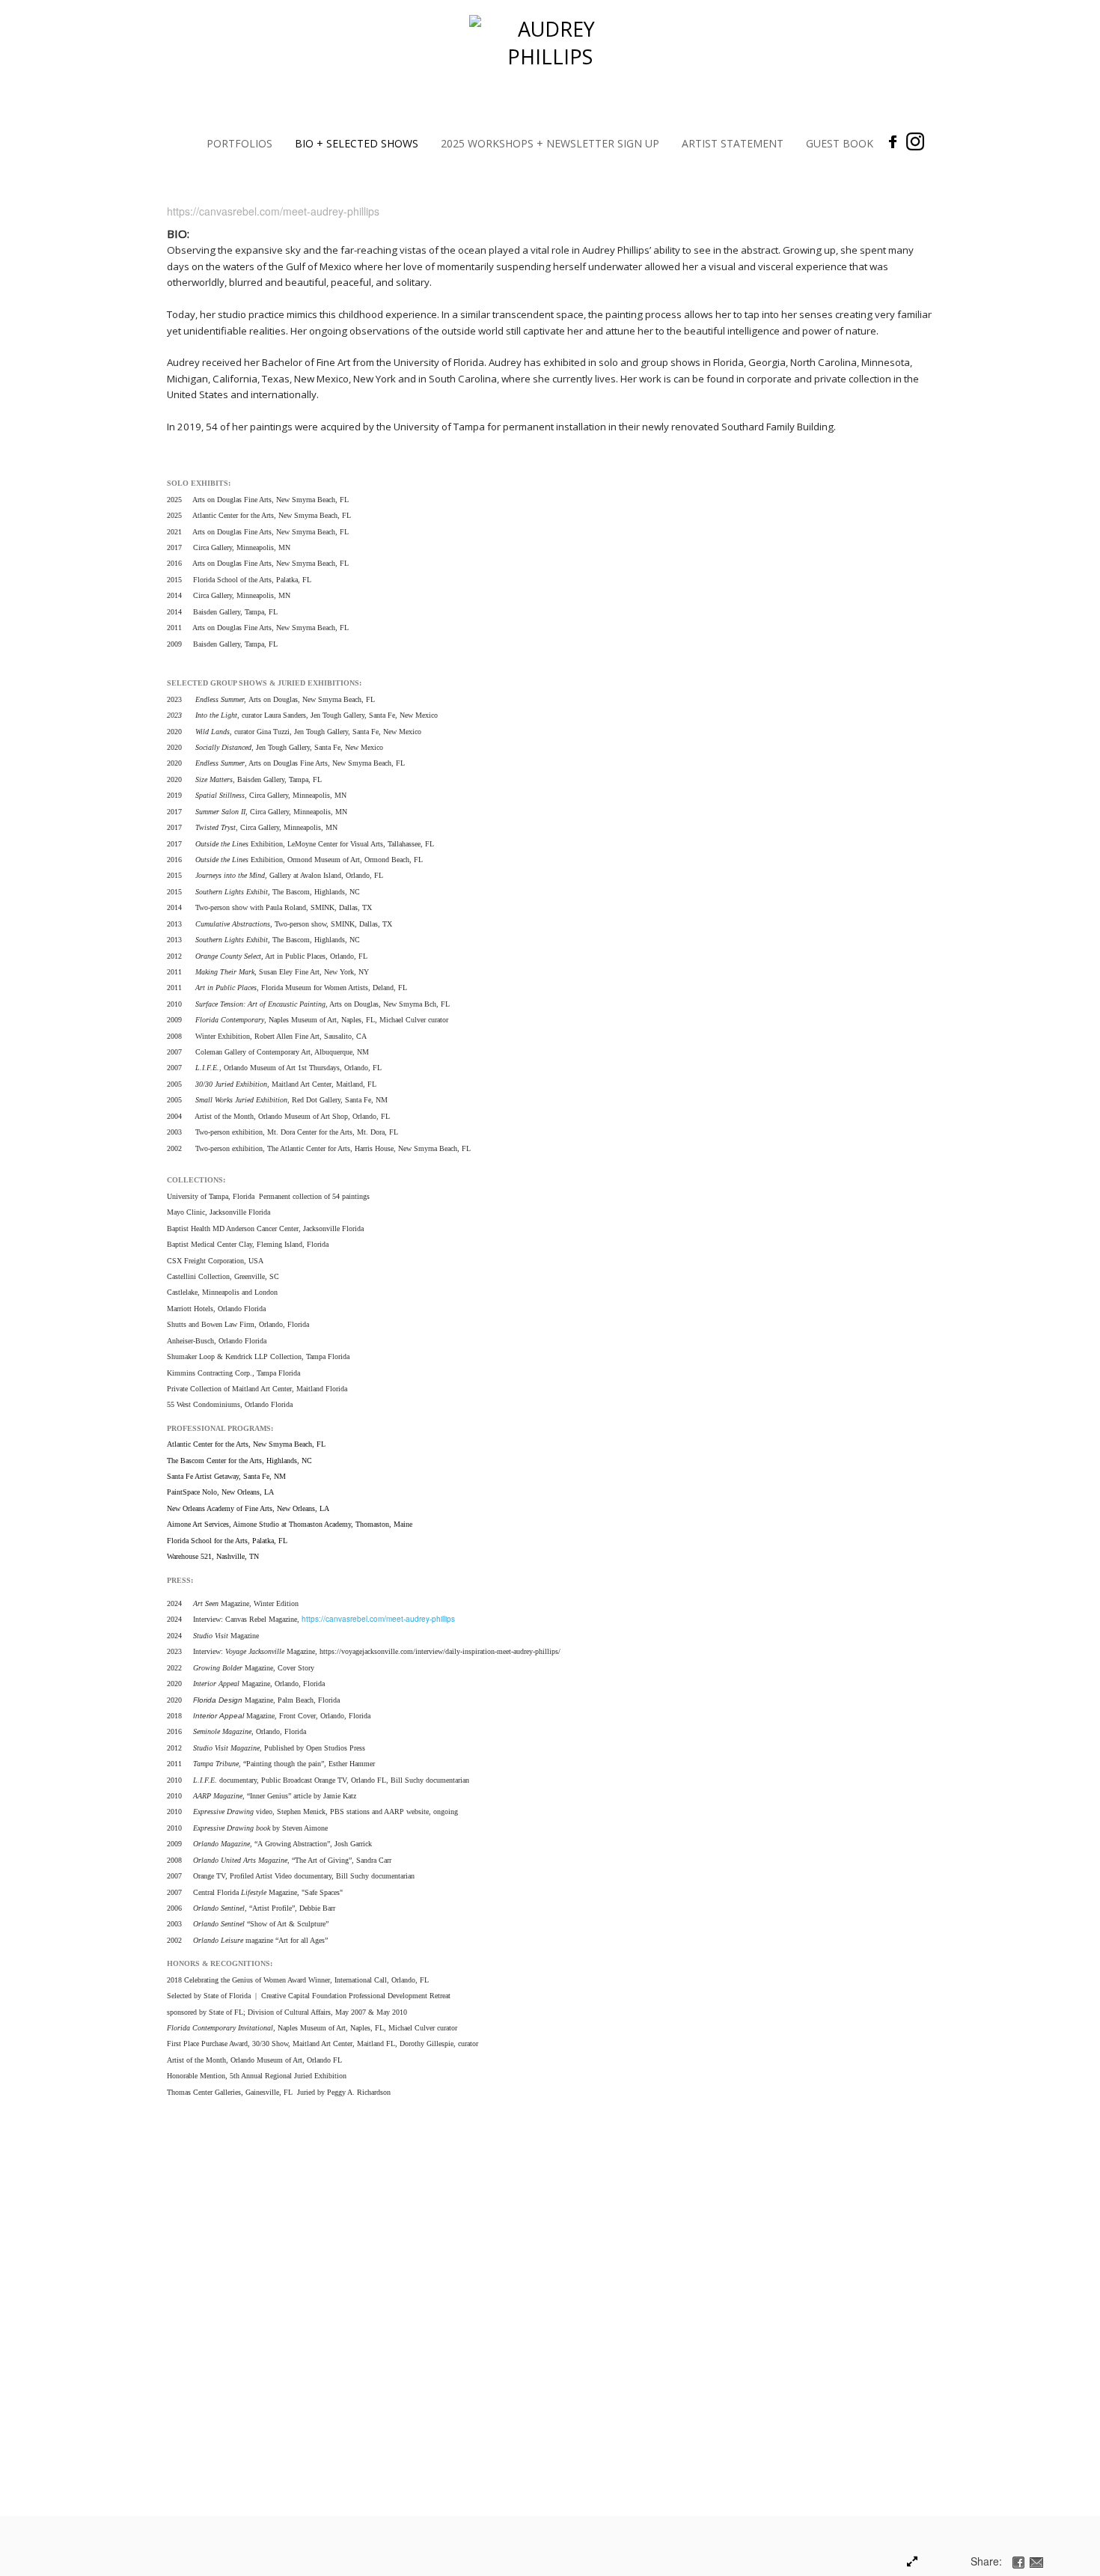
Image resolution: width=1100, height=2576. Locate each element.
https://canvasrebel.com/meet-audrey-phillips (378, 1619)
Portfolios (239, 143)
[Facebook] (893, 141)
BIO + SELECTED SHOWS (357, 143)
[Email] (1036, 2561)
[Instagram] (915, 141)
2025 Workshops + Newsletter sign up (550, 143)
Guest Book (840, 143)
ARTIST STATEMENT (733, 143)
